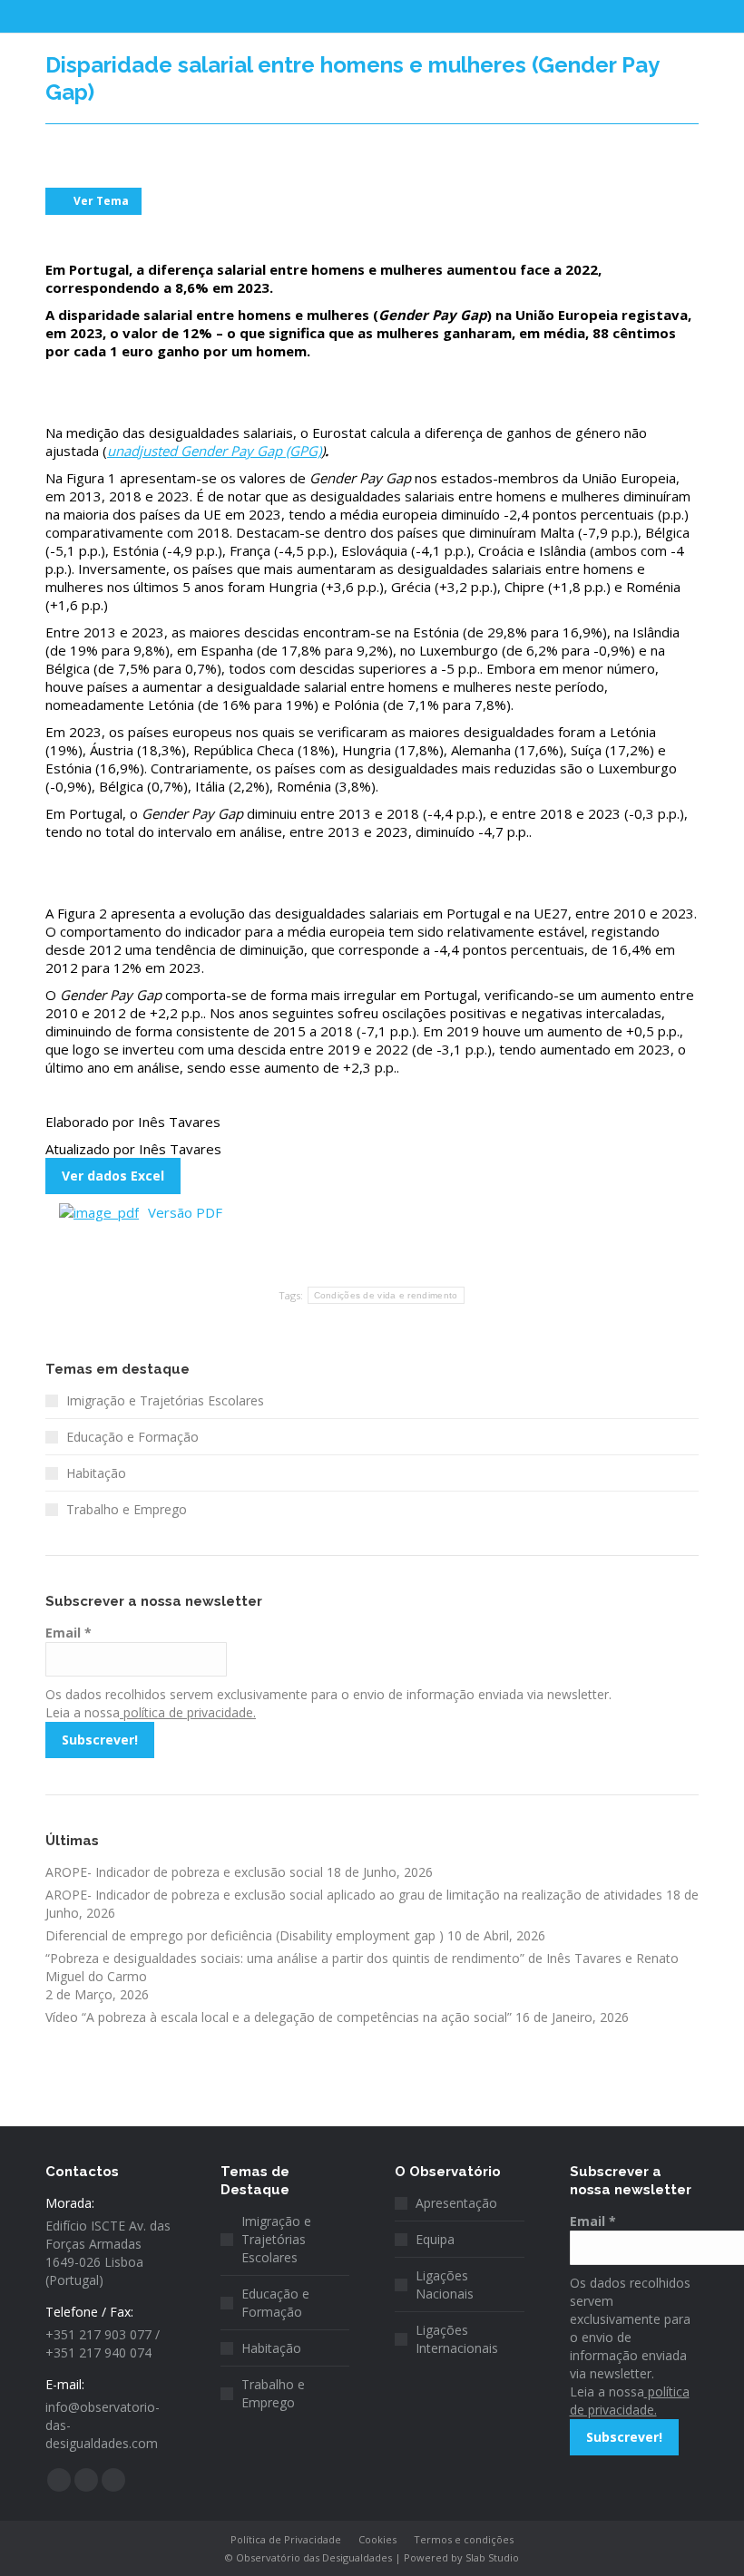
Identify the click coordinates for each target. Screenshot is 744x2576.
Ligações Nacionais (445, 2284)
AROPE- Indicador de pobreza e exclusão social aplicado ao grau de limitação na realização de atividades (354, 1895)
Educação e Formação (132, 1437)
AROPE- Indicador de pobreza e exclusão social (184, 1872)
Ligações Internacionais (457, 2339)
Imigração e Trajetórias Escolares (165, 1400)
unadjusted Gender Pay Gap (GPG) (214, 451)
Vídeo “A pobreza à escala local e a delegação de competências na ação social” (279, 2017)
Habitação (96, 1473)
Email (69, 1633)
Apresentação (456, 2203)
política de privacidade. (188, 1712)
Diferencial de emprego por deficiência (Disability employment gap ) (245, 1935)
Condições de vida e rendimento (386, 1295)
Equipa (435, 2239)
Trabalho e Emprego (127, 1509)
